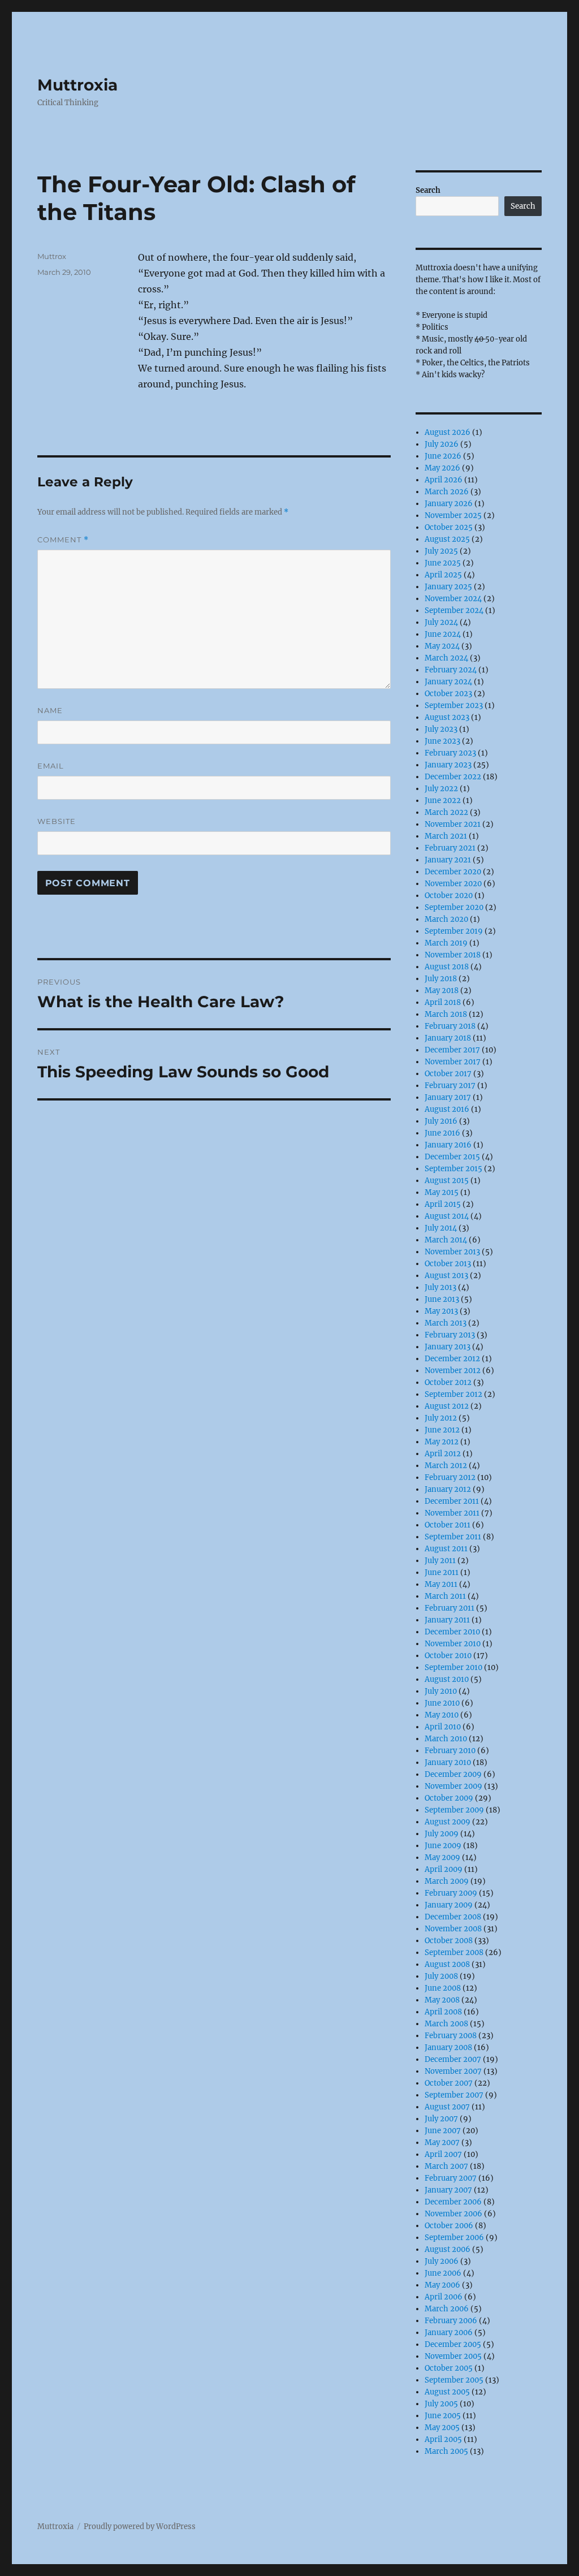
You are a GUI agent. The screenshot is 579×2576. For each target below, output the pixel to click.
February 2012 (450, 1477)
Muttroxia (77, 85)
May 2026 (442, 468)
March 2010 (446, 1739)
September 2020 (454, 907)
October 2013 (448, 1264)
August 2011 (446, 1549)
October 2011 (448, 1525)
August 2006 (448, 2249)
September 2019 (454, 931)
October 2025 (449, 527)
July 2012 (441, 1418)
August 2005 (447, 2392)
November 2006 (453, 2214)
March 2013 (446, 1323)
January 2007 (448, 2190)
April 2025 (443, 575)
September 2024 (454, 610)
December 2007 (453, 2059)
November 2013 (452, 1252)
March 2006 (447, 2309)
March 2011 (445, 1596)
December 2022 (453, 777)
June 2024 (443, 634)
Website (57, 821)
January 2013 (448, 1347)
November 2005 (453, 2356)
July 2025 (441, 551)
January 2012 (448, 1489)
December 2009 (453, 1774)
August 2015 (447, 1181)
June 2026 (443, 456)
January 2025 (448, 587)
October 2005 (449, 2368)
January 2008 (448, 2048)
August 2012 (447, 1406)
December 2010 (452, 1632)
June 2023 (442, 741)
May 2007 (442, 2143)
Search (428, 190)
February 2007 (451, 2178)
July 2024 (441, 622)
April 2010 (443, 1727)
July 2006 (442, 2261)
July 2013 (440, 1287)
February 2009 (451, 1893)
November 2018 (453, 955)
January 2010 (448, 1762)
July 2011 (440, 1561)
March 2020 (446, 919)
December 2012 (452, 1359)
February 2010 (450, 1751)
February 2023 (450, 753)
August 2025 (447, 539)
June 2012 (442, 1430)
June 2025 (443, 563)
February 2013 (450, 1335)
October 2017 (448, 1074)
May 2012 (442, 1442)
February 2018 (450, 1026)
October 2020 (449, 896)
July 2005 (441, 2404)
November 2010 (453, 1644)
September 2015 (453, 1169)
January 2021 (448, 860)
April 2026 (444, 480)
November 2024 (453, 599)
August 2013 (446, 1276)
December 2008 (453, 1917)
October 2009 (449, 1798)
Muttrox (52, 256)
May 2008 (442, 2000)
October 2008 (449, 1941)
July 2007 (441, 2119)
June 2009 (443, 1846)
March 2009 (447, 1881)
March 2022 (446, 812)
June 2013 (442, 1299)
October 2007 (449, 2083)
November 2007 (453, 2071)
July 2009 (442, 1834)
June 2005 (443, 2416)
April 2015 (443, 1204)
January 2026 (449, 504)
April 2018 (443, 1002)
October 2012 (448, 1382)
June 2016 (442, 1133)
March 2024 (446, 658)
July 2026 (442, 444)
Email (51, 766)
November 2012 (453, 1371)
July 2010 (441, 1691)
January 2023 (448, 765)
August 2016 (447, 1109)
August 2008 (447, 1964)
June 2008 (443, 1988)
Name (50, 710)
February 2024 (451, 670)
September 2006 (454, 2238)
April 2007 (443, 2154)
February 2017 (450, 1086)
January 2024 (448, 682)
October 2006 (449, 2226)
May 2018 (442, 991)
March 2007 (446, 2166)
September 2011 (453, 1537)
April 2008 (443, 2012)
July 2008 (441, 1976)
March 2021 (446, 836)
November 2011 (452, 1513)
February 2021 (450, 848)
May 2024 (442, 646)
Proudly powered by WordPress (140, 2527)
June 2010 (442, 1703)
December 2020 (453, 872)
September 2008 (454, 1953)
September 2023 (454, 706)
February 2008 (451, 2036)
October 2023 (448, 694)
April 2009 (444, 1869)
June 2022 (443, 801)
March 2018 (446, 1014)
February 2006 (451, 2321)
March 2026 (447, 492)
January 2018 (448, 1038)
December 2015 (452, 1157)
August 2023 (447, 717)
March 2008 (446, 2024)
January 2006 (449, 2333)
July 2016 (441, 1121)
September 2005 (454, 2380)
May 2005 (442, 2428)
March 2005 (446, 2451)
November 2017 (453, 1062)
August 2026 (448, 432)
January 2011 (447, 1620)
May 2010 (442, 1715)
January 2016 (448, 1145)
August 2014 (447, 1216)
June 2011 (442, 1572)
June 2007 (443, 2131)
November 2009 (453, 1786)
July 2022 (441, 789)
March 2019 (446, 943)
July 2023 (441, 729)
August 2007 (447, 2107)
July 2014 (441, 1228)
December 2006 (453, 2202)
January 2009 (449, 1905)
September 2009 (454, 1810)
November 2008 (453, 1929)
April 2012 (443, 1454)
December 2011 (452, 1501)
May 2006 (442, 2285)
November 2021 (453, 824)
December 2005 (453, 2344)
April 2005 (443, 2439)
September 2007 (454, 2095)
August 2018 (447, 967)
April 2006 (444, 2297)
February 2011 (450, 1608)
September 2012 (453, 1394)
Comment (63, 540)
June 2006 (443, 2273)
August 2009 (448, 1822)
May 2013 (441, 1311)
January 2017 (448, 1097)
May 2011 (441, 1584)
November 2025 (453, 515)
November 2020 (453, 884)
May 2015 (442, 1192)
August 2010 (447, 1679)
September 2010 (453, 1667)
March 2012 (446, 1466)
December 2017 (452, 1050)
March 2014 (446, 1240)
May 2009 (442, 1857)
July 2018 (441, 979)
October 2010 (448, 1656)
